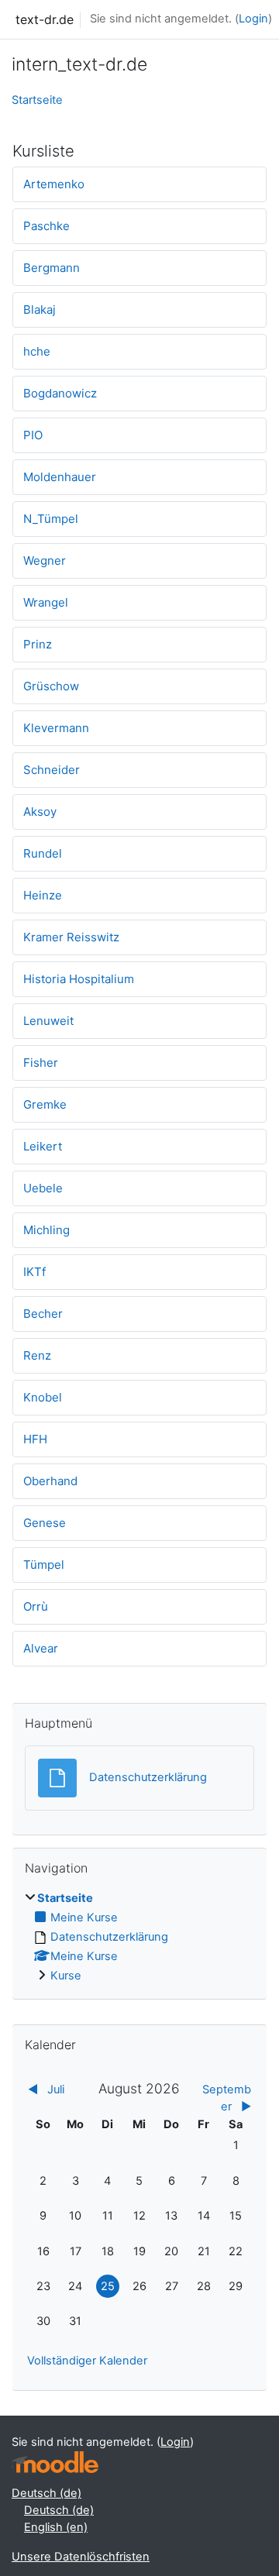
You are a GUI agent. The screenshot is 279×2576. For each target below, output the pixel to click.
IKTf (34, 1272)
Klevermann (56, 728)
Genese (45, 1523)
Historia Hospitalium (79, 979)
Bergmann (52, 268)
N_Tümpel (51, 519)
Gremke (45, 1104)
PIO (33, 435)
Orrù (36, 1606)
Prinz (38, 644)
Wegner (45, 561)
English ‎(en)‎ (56, 2527)
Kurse (66, 1976)
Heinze (43, 895)
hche (37, 351)
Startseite (37, 100)
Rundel (43, 853)
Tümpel (44, 1565)
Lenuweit (48, 1021)
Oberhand (50, 1481)
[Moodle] (55, 2463)
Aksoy (40, 812)
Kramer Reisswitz (71, 937)
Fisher (41, 1063)
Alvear (41, 1648)
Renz (37, 1355)
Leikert (43, 1146)
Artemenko (54, 184)
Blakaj (40, 310)
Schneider (52, 770)
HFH (35, 1439)
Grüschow (51, 686)
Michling (46, 1230)
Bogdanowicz (60, 393)
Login (253, 19)
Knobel (43, 1397)
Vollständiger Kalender (87, 2361)
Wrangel (46, 602)
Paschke (46, 226)
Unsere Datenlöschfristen (81, 2557)
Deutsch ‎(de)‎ (46, 2493)
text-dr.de (45, 19)
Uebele (43, 1188)
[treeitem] (139, 1938)
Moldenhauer (60, 477)
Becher (43, 1314)
